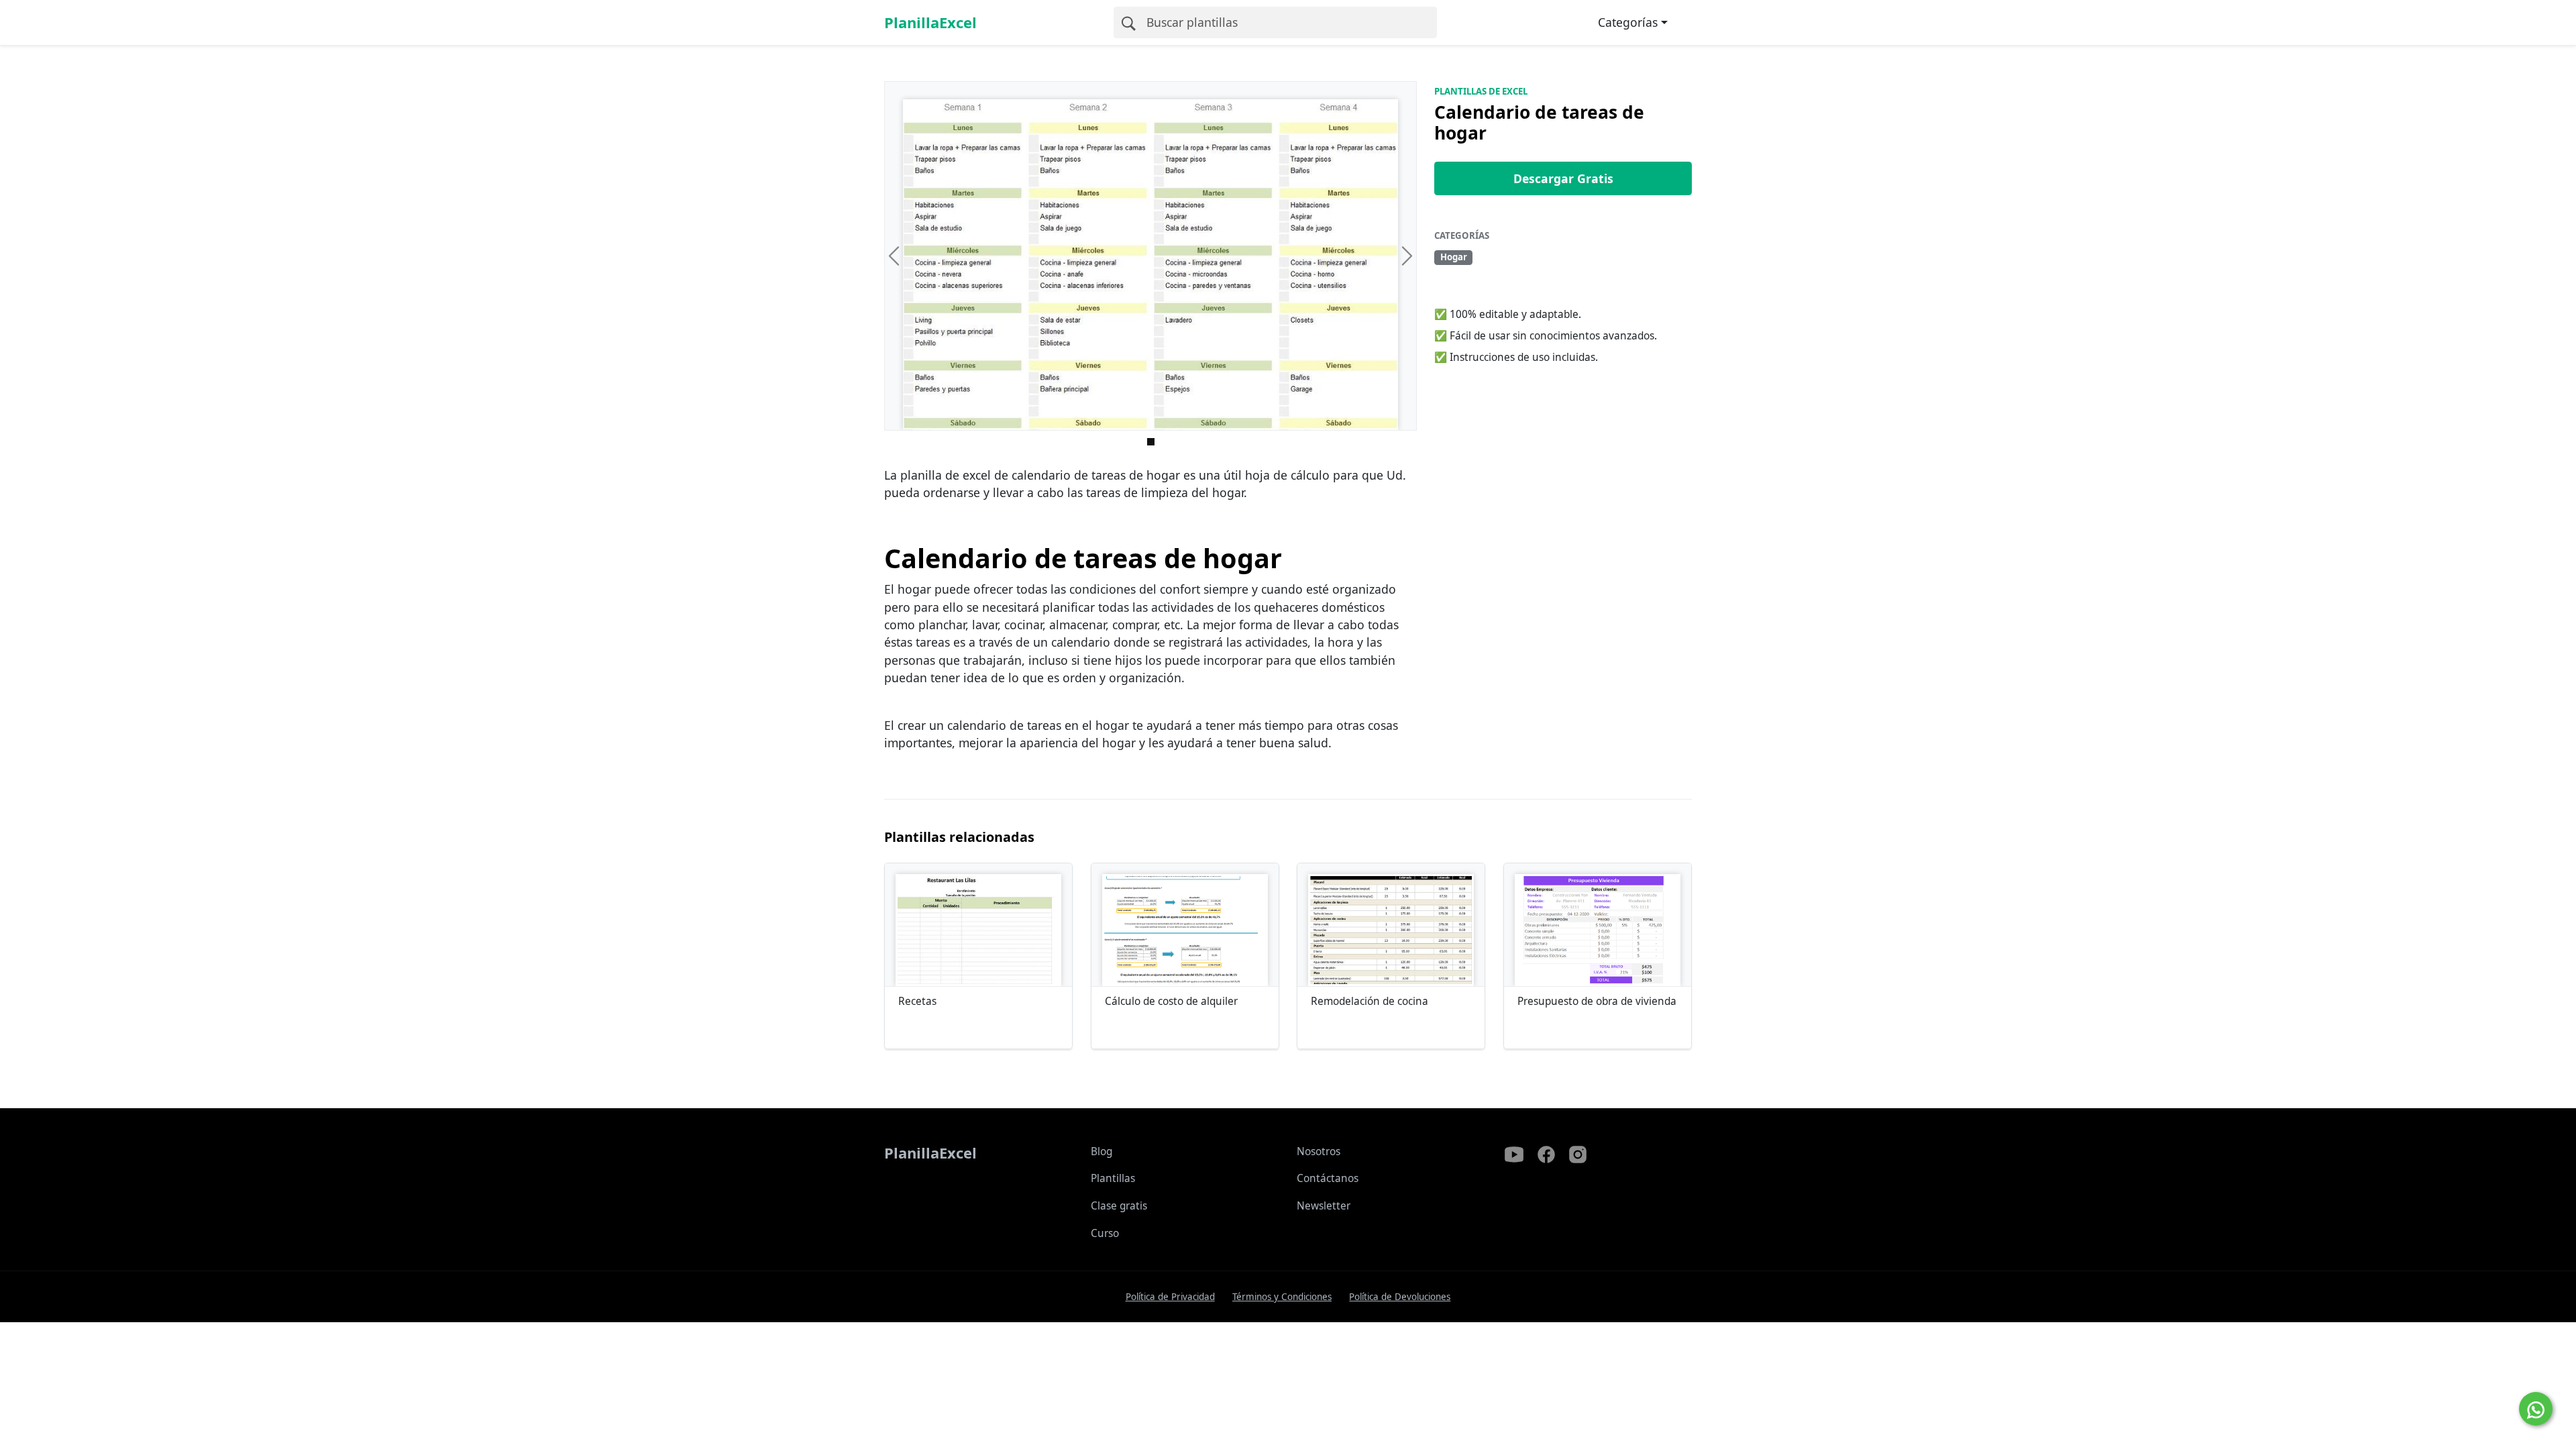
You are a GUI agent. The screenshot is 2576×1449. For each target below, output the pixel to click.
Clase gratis (1119, 1206)
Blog (1102, 1151)
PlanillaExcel (930, 22)
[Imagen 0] (1151, 442)
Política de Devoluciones (1400, 1297)
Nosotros (1319, 1151)
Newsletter (1324, 1206)
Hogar (1454, 257)
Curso (1105, 1233)
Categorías (1628, 22)
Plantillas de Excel (1481, 91)
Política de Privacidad (1170, 1297)
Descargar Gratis (1563, 178)
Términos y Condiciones (1282, 1297)
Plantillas (1113, 1178)
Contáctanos (1328, 1178)
